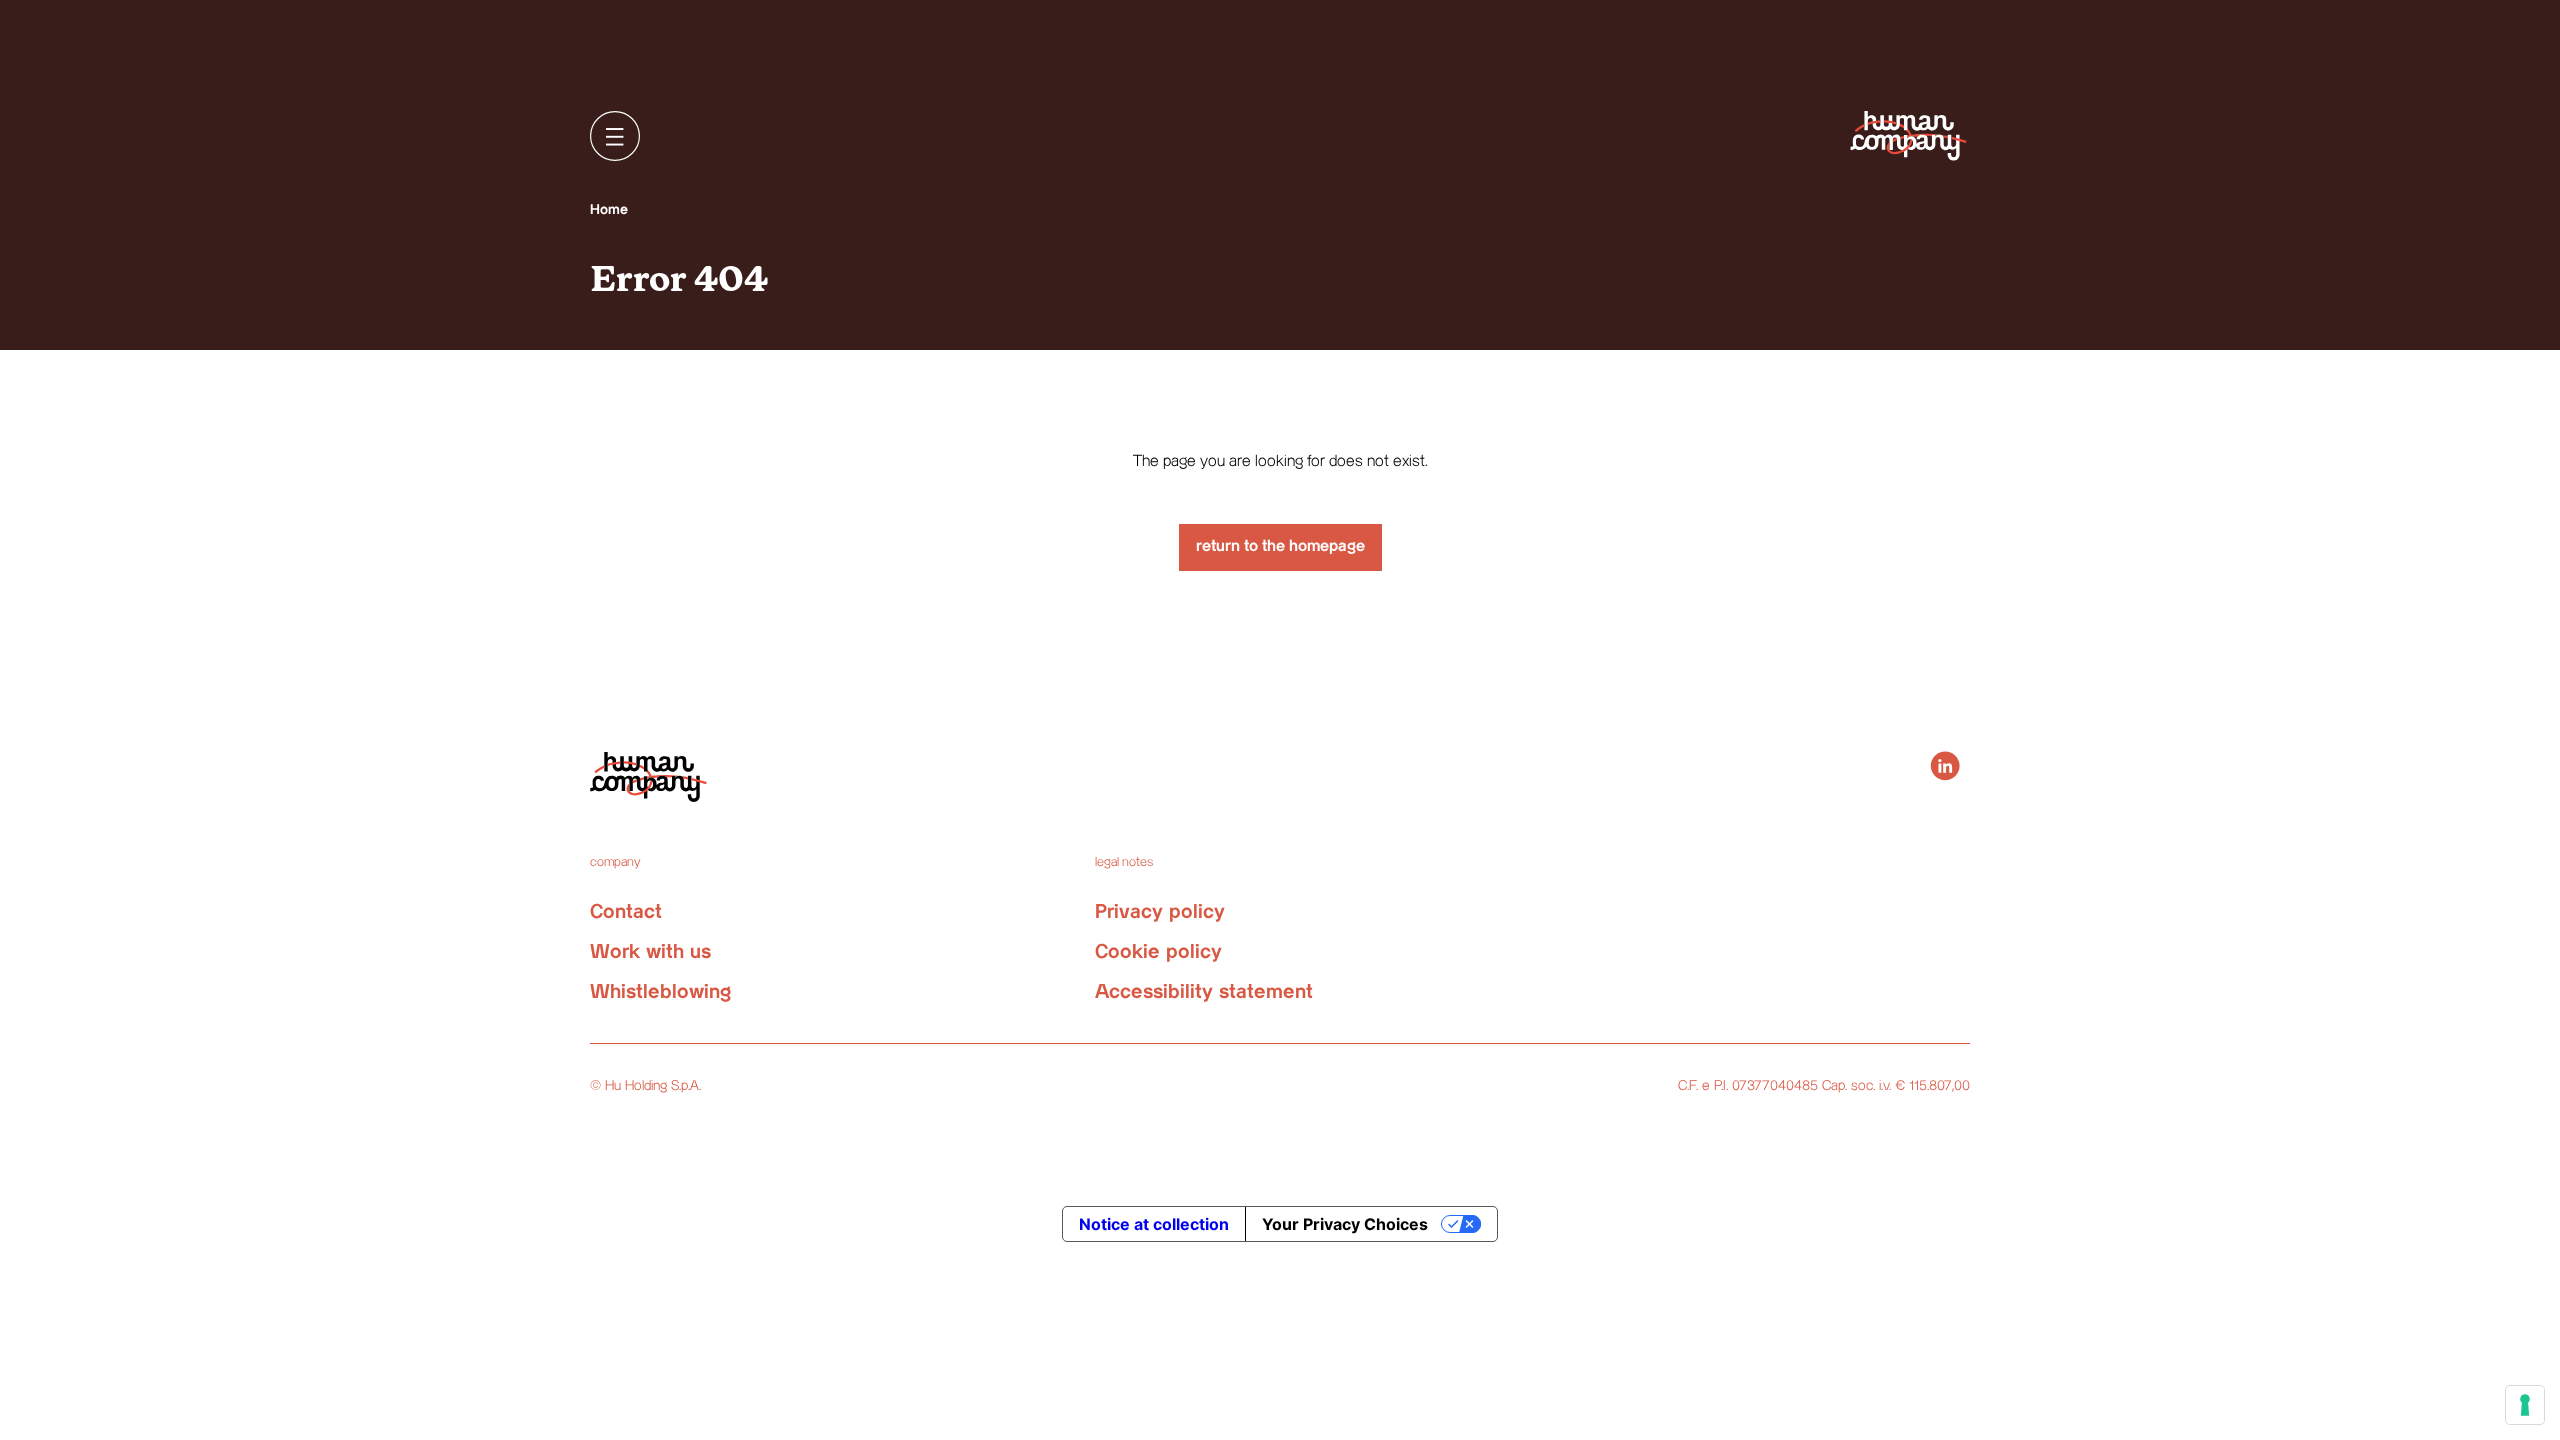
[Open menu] (615, 136)
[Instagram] (1945, 766)
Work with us (650, 952)
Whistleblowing (660, 992)
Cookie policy (1158, 952)
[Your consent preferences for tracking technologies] (2525, 1405)
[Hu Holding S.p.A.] (1908, 135)
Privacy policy (1160, 912)
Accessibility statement (1204, 992)
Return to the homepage (1280, 546)
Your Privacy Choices (1345, 1224)
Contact (626, 912)
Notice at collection (1154, 1224)
